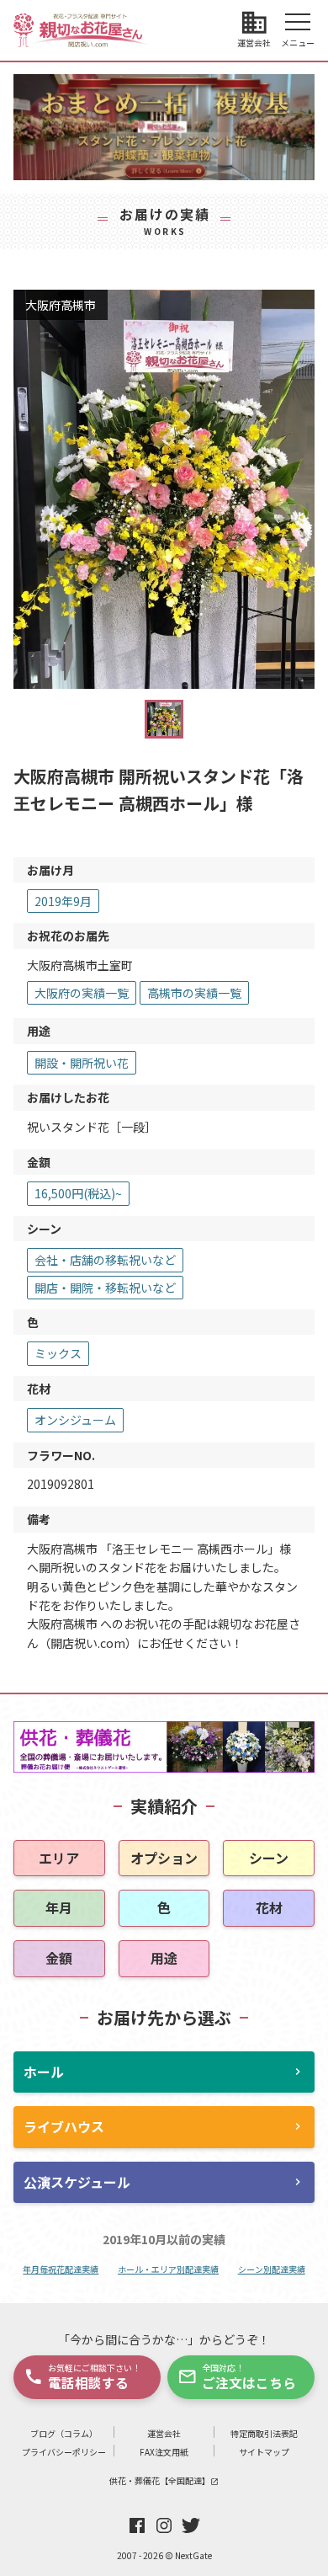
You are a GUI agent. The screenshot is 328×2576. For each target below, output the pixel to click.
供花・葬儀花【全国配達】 (164, 2480)
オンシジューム (75, 1420)
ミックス (58, 1353)
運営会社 (164, 2433)
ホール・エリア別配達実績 (168, 2269)
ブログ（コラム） (64, 2433)
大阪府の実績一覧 (82, 993)
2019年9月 (63, 901)
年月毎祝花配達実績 (61, 2269)
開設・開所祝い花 (82, 1063)
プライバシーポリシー (64, 2452)
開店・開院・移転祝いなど (105, 1288)
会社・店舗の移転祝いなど (105, 1260)
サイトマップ (264, 2452)
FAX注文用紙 (164, 2452)
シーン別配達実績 (272, 2269)
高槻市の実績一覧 (194, 993)
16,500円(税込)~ (78, 1193)
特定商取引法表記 (264, 2433)
